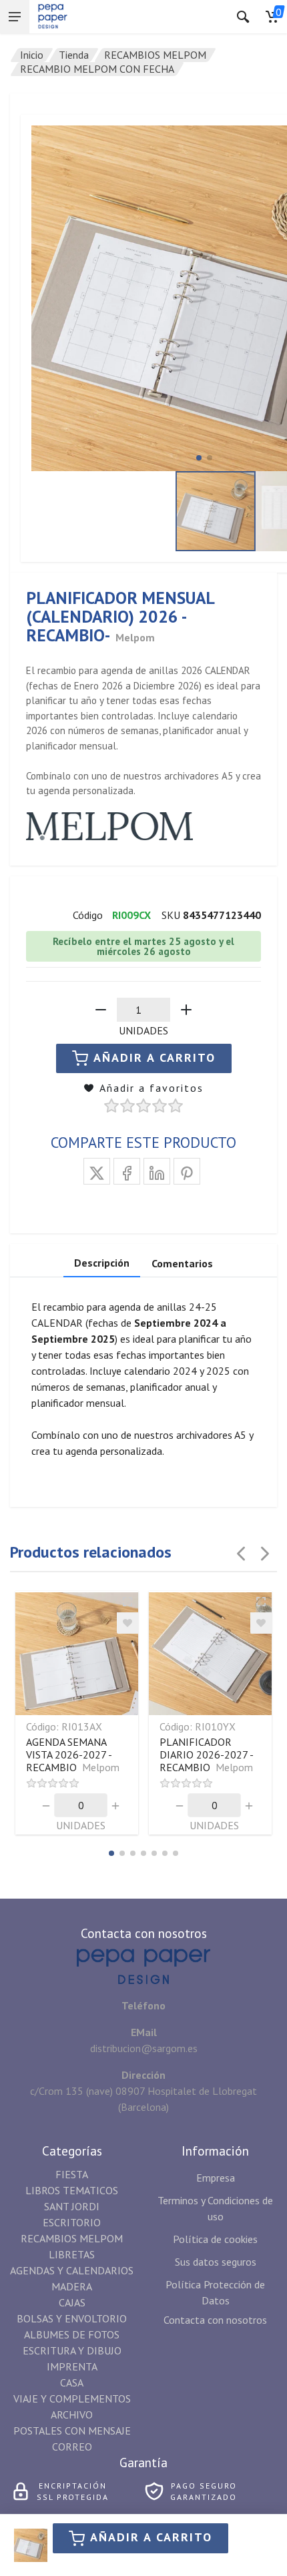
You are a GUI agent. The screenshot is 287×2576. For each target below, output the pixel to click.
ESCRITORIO (72, 2222)
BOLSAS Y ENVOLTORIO (72, 2318)
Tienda (74, 55)
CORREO (72, 2447)
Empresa (216, 2178)
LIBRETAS (72, 2254)
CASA (72, 2382)
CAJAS (72, 2302)
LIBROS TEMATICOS (72, 2190)
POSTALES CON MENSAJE (72, 2431)
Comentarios (182, 1263)
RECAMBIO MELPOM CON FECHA (97, 69)
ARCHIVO (72, 2414)
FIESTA (72, 2174)
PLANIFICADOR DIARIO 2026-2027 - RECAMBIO (206, 1754)
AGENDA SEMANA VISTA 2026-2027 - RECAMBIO (73, 1754)
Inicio (32, 55)
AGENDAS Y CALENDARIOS (72, 2270)
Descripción (102, 1263)
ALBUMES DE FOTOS (72, 2334)
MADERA (72, 2286)
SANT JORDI (72, 2206)
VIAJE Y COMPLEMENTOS (72, 2398)
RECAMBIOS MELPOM (155, 55)
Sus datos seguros (216, 2262)
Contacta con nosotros (215, 2320)
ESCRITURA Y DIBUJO (72, 2350)
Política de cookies (215, 2239)
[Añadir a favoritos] (127, 1623)
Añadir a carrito (151, 2537)
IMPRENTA (72, 2366)
